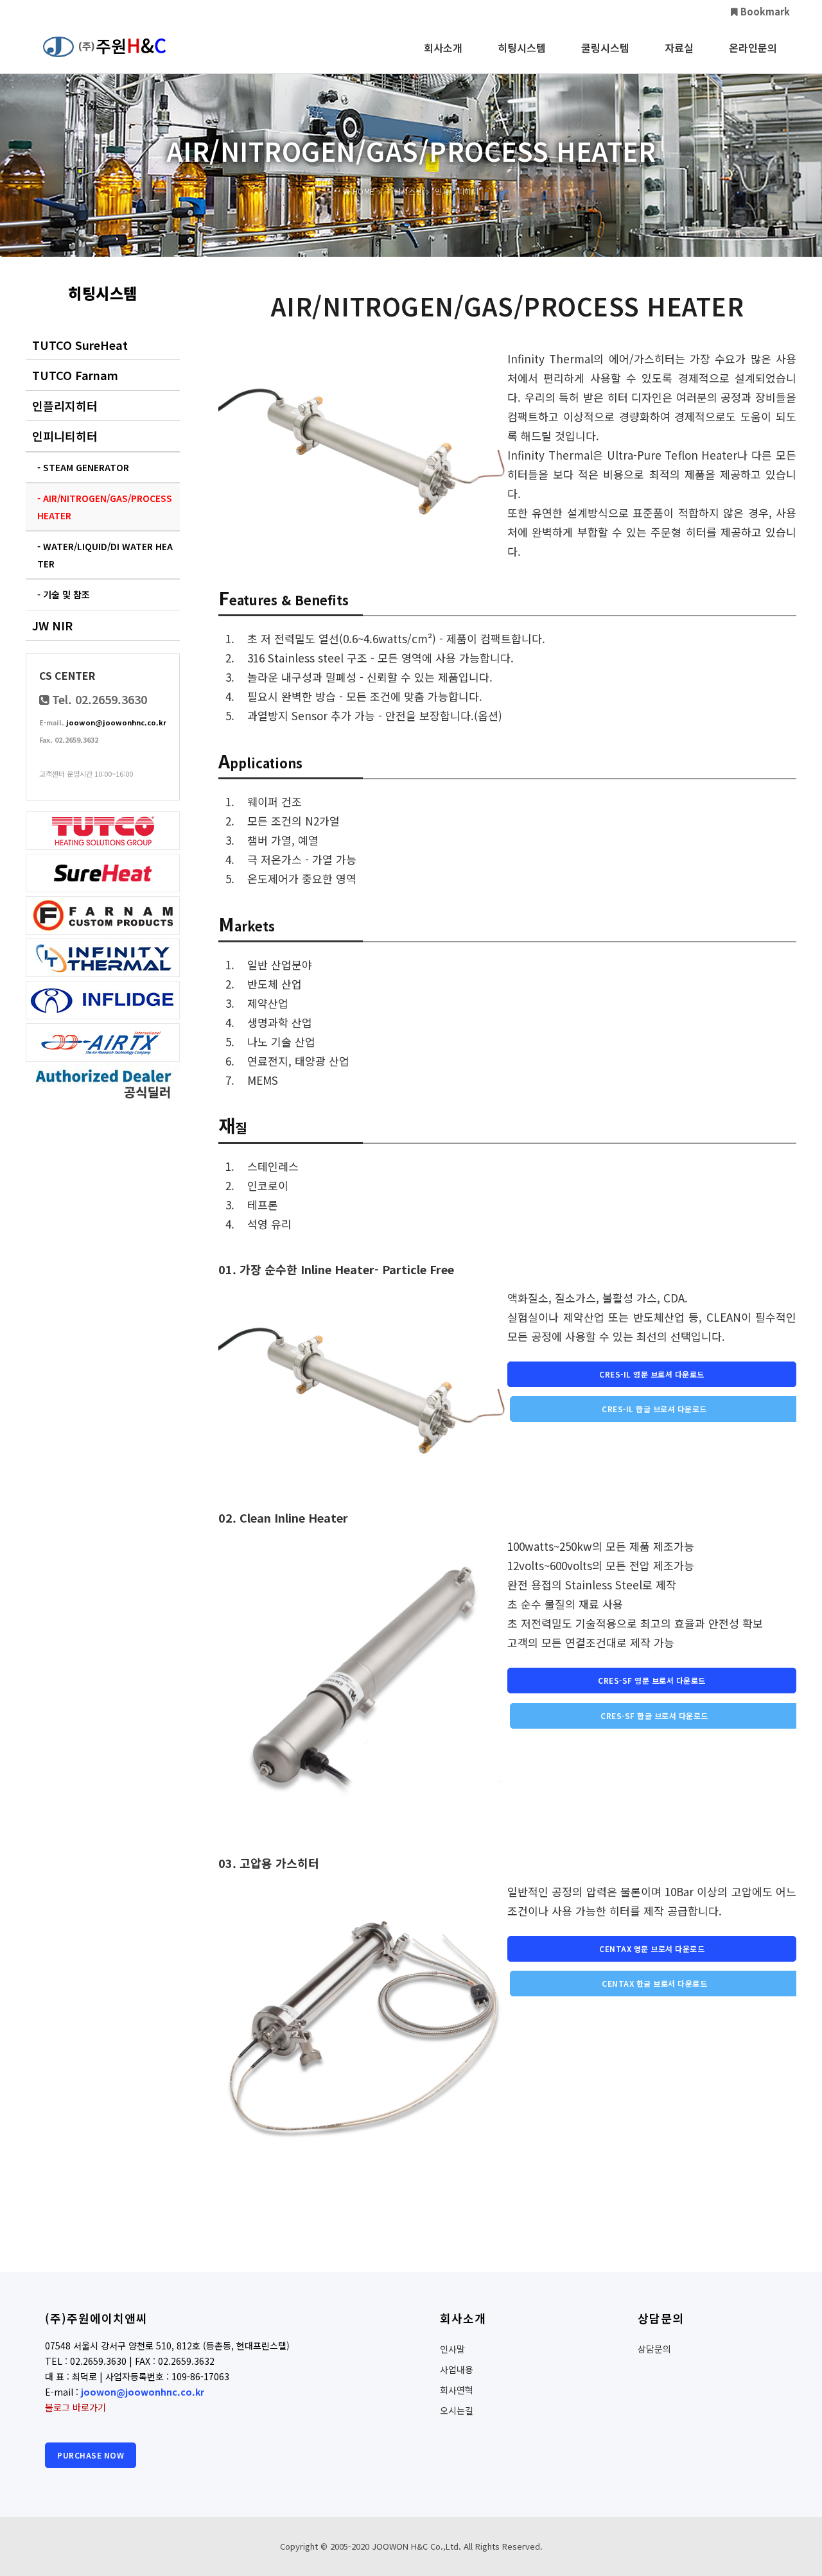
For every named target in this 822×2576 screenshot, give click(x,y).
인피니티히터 (65, 436)
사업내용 (457, 2369)
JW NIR (52, 625)
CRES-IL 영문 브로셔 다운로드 (652, 1374)
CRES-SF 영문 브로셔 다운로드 (652, 1680)
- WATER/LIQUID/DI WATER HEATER (105, 555)
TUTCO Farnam (75, 375)
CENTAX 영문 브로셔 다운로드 (652, 1949)
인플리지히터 (65, 406)
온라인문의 (753, 48)
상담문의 (654, 2349)
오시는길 (457, 2410)
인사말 (452, 2349)
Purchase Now (91, 2455)
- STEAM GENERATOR (83, 467)
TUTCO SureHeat (80, 345)
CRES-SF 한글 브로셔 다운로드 (654, 1716)
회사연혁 (457, 2390)
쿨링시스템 (605, 48)
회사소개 (443, 48)
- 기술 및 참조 (64, 594)
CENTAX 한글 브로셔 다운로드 (654, 1983)
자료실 (679, 48)
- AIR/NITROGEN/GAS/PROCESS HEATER (105, 507)
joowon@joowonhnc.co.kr (116, 722)
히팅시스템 (522, 48)
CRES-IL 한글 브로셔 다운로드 (654, 1409)
